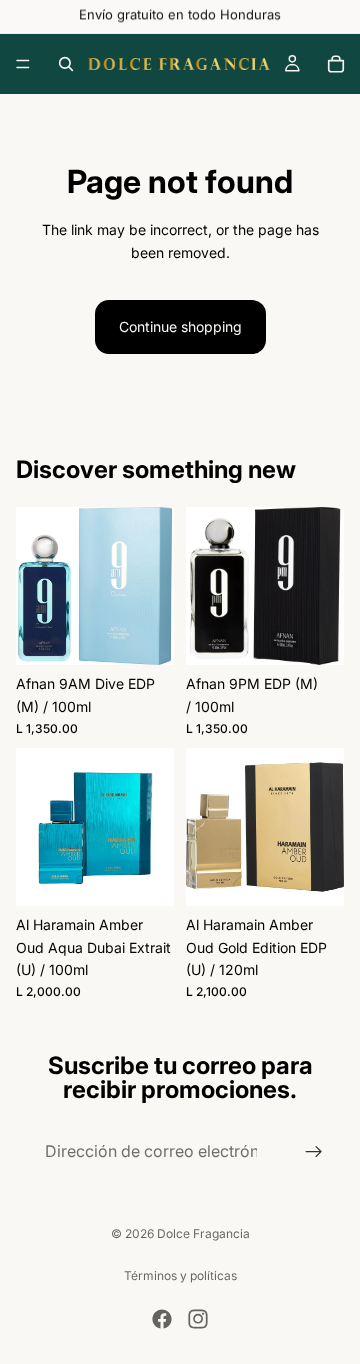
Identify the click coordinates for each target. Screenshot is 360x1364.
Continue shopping (180, 326)
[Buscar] (66, 64)
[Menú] (23, 64)
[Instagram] (198, 1319)
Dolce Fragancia (203, 1233)
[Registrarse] (314, 1152)
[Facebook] (162, 1319)
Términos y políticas (180, 1275)
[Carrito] (336, 64)
